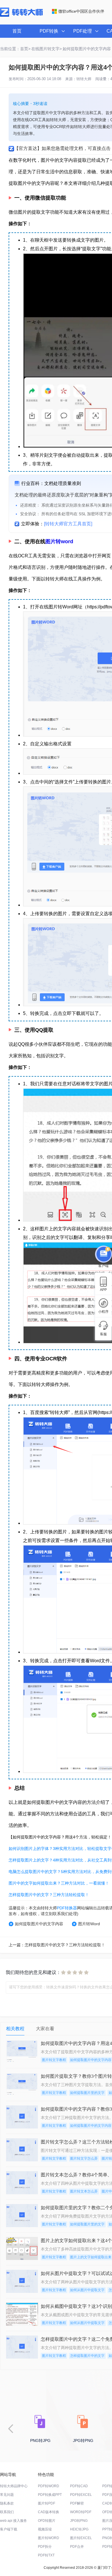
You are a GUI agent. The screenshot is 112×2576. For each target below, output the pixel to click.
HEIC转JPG (79, 2529)
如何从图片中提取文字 (87, 2290)
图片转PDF (47, 2503)
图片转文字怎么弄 (84, 2158)
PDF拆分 (45, 2547)
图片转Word (89, 1924)
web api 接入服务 (13, 2521)
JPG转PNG (79, 2521)
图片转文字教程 (54, 2060)
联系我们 (7, 2512)
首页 (17, 31)
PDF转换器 (67, 1908)
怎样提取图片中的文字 (87, 2356)
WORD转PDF (81, 2512)
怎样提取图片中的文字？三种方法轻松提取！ (49, 1895)
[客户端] (103, 1254)
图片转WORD (49, 2538)
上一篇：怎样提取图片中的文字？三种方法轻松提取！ (57, 1945)
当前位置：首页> (15, 49)
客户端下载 (9, 2529)
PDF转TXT (46, 2555)
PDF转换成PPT (50, 2495)
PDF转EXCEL (81, 2495)
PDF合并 (77, 2547)
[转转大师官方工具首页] (68, 524)
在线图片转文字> (47, 49)
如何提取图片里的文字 (87, 2093)
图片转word (59, 541)
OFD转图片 (47, 2521)
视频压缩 (45, 2529)
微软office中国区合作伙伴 (81, 11)
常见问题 (7, 2495)
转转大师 (84, 79)
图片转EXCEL (81, 2538)
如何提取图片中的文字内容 (39, 1924)
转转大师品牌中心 (14, 2486)
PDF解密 (77, 2503)
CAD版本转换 (49, 2512)
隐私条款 (7, 2503)
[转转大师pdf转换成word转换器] (21, 16)
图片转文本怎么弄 (84, 2191)
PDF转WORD (49, 2486)
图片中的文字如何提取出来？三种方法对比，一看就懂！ (59, 1883)
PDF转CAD (79, 2486)
